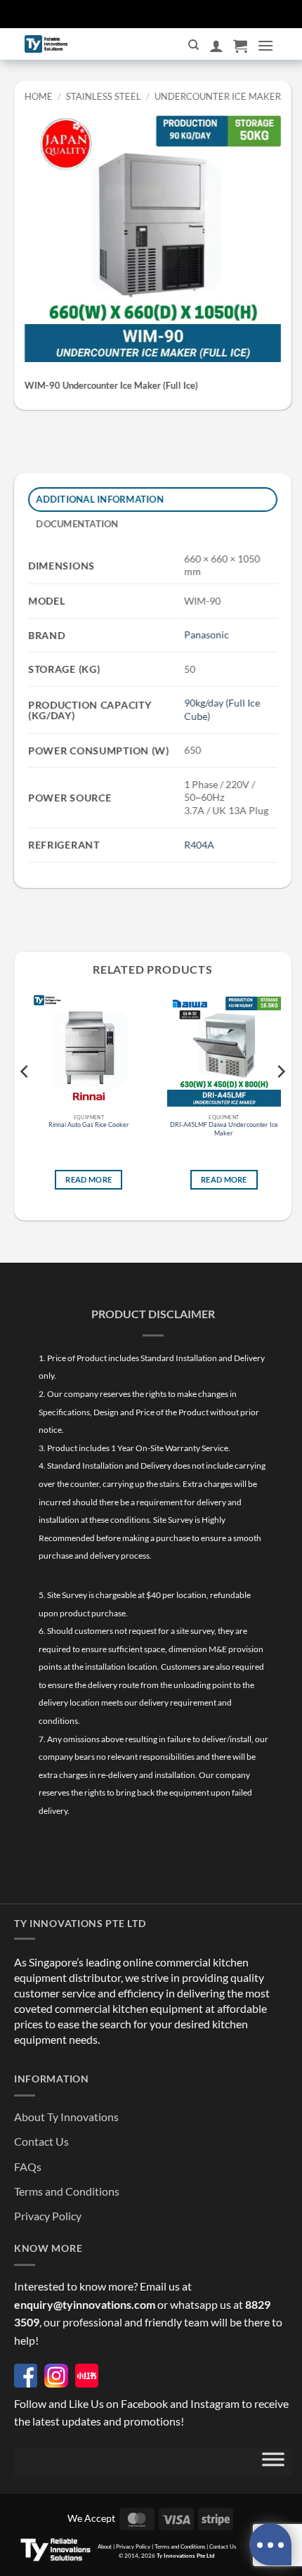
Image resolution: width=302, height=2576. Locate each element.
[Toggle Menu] (273, 2463)
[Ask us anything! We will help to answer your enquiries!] (270, 2544)
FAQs (28, 2166)
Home (39, 96)
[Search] (193, 45)
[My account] (216, 46)
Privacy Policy (48, 2216)
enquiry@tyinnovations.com (85, 2304)
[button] (240, 46)
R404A (199, 845)
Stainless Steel (104, 96)
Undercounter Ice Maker (217, 96)
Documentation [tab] (78, 524)
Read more (88, 1179)
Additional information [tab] (100, 499)
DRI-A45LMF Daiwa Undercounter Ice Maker (224, 1129)
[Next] (280, 1100)
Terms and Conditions (67, 2191)
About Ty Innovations (66, 2117)
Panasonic (206, 635)
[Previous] (25, 1100)
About (105, 2546)
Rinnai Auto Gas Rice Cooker (89, 1125)
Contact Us (41, 2141)
